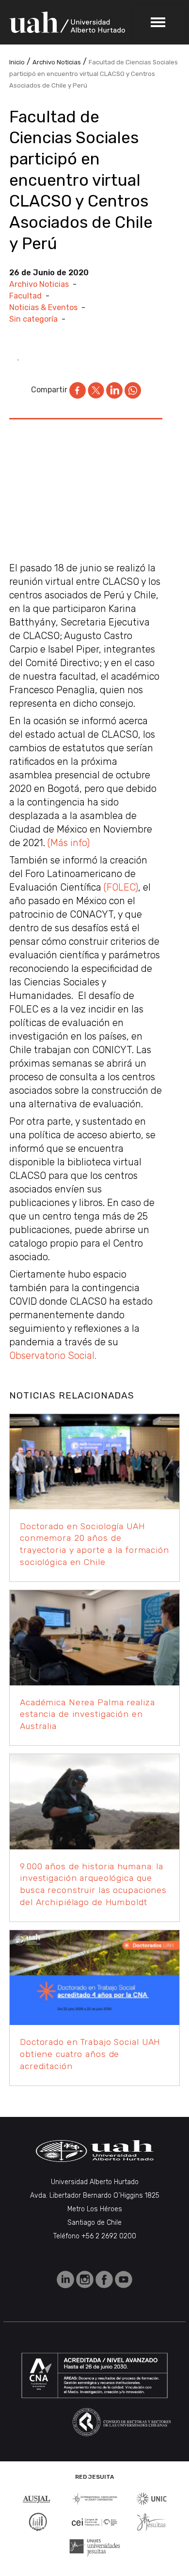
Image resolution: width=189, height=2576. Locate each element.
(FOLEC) (121, 887)
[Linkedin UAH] (66, 2279)
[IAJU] (94, 2498)
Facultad (25, 296)
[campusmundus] (94, 2522)
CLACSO (121, 581)
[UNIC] (151, 2498)
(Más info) (69, 843)
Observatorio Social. (53, 1355)
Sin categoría (33, 319)
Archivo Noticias (39, 284)
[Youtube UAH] (124, 2279)
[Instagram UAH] (86, 2279)
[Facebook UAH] (105, 2279)
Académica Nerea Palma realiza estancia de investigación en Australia (87, 1714)
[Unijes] (95, 2547)
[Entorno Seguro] (38, 2521)
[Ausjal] (38, 2498)
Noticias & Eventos (43, 307)
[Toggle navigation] (158, 22)
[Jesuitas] (151, 2521)
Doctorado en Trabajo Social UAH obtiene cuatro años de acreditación (90, 2054)
